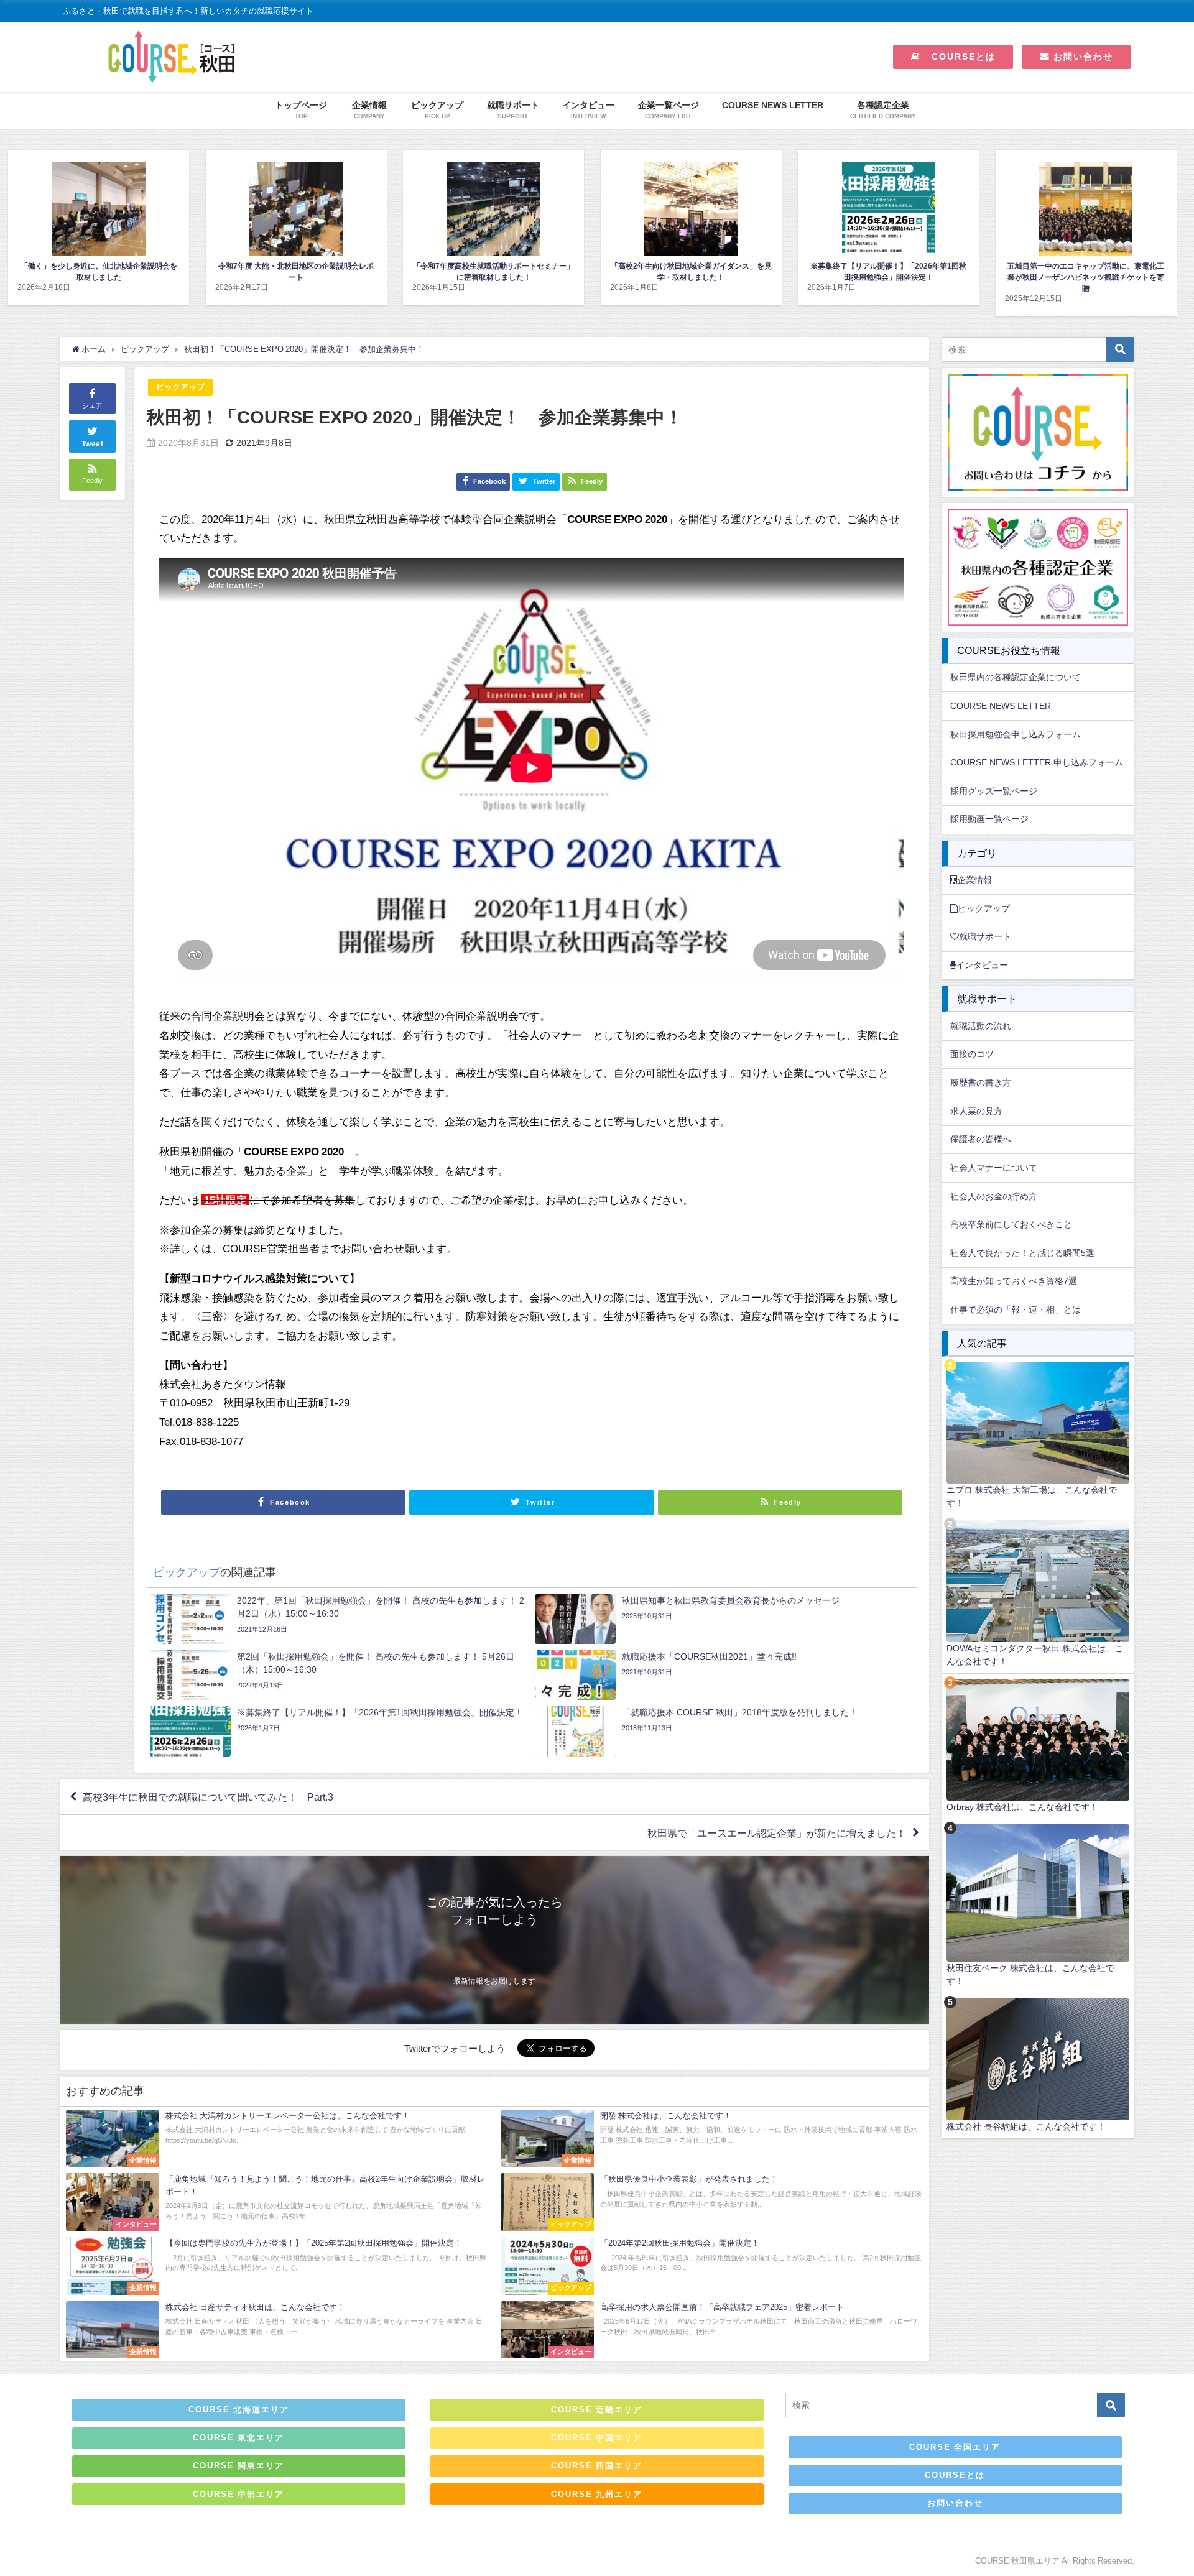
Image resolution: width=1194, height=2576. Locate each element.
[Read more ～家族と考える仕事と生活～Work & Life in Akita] (892, 209)
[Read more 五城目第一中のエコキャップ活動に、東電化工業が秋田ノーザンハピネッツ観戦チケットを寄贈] (695, 209)
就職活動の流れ (981, 1026)
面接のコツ (972, 1054)
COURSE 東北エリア (238, 2438)
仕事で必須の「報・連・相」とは (1016, 1309)
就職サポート (985, 936)
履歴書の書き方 (981, 1083)
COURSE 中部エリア (238, 2494)
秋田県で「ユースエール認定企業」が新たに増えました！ (777, 1832)
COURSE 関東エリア (238, 2466)
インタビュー (982, 965)
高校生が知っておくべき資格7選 (1014, 1281)
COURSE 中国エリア (597, 2438)
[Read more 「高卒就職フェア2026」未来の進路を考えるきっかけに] (1090, 209)
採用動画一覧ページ (989, 819)
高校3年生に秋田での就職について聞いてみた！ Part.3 (208, 1797)
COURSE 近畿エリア (597, 2410)
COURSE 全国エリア (955, 2447)
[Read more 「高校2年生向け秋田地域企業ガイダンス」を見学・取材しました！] (300, 209)
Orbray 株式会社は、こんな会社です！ (1022, 1807)
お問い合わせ (1081, 57)
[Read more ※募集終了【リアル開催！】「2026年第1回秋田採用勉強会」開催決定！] (497, 209)
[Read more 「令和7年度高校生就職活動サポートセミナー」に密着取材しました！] (102, 209)
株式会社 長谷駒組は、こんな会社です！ (1026, 2126)
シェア (92, 405)
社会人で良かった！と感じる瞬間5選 (1022, 1253)
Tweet (93, 444)
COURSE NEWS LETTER (773, 105)
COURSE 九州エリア (597, 2494)
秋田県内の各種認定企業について (1016, 677)
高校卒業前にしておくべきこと (1011, 1224)
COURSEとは (958, 57)
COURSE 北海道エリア (239, 2410)
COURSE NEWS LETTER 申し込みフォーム (1037, 762)
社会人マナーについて (994, 1168)
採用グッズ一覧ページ (994, 791)
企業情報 (974, 880)
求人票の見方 (976, 1111)
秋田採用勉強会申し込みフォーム (1016, 734)
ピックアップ (180, 387)
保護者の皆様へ (981, 1139)
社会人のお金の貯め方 (994, 1196)
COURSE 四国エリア (597, 2466)
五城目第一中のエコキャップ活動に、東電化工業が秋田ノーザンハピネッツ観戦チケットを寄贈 (695, 277)
